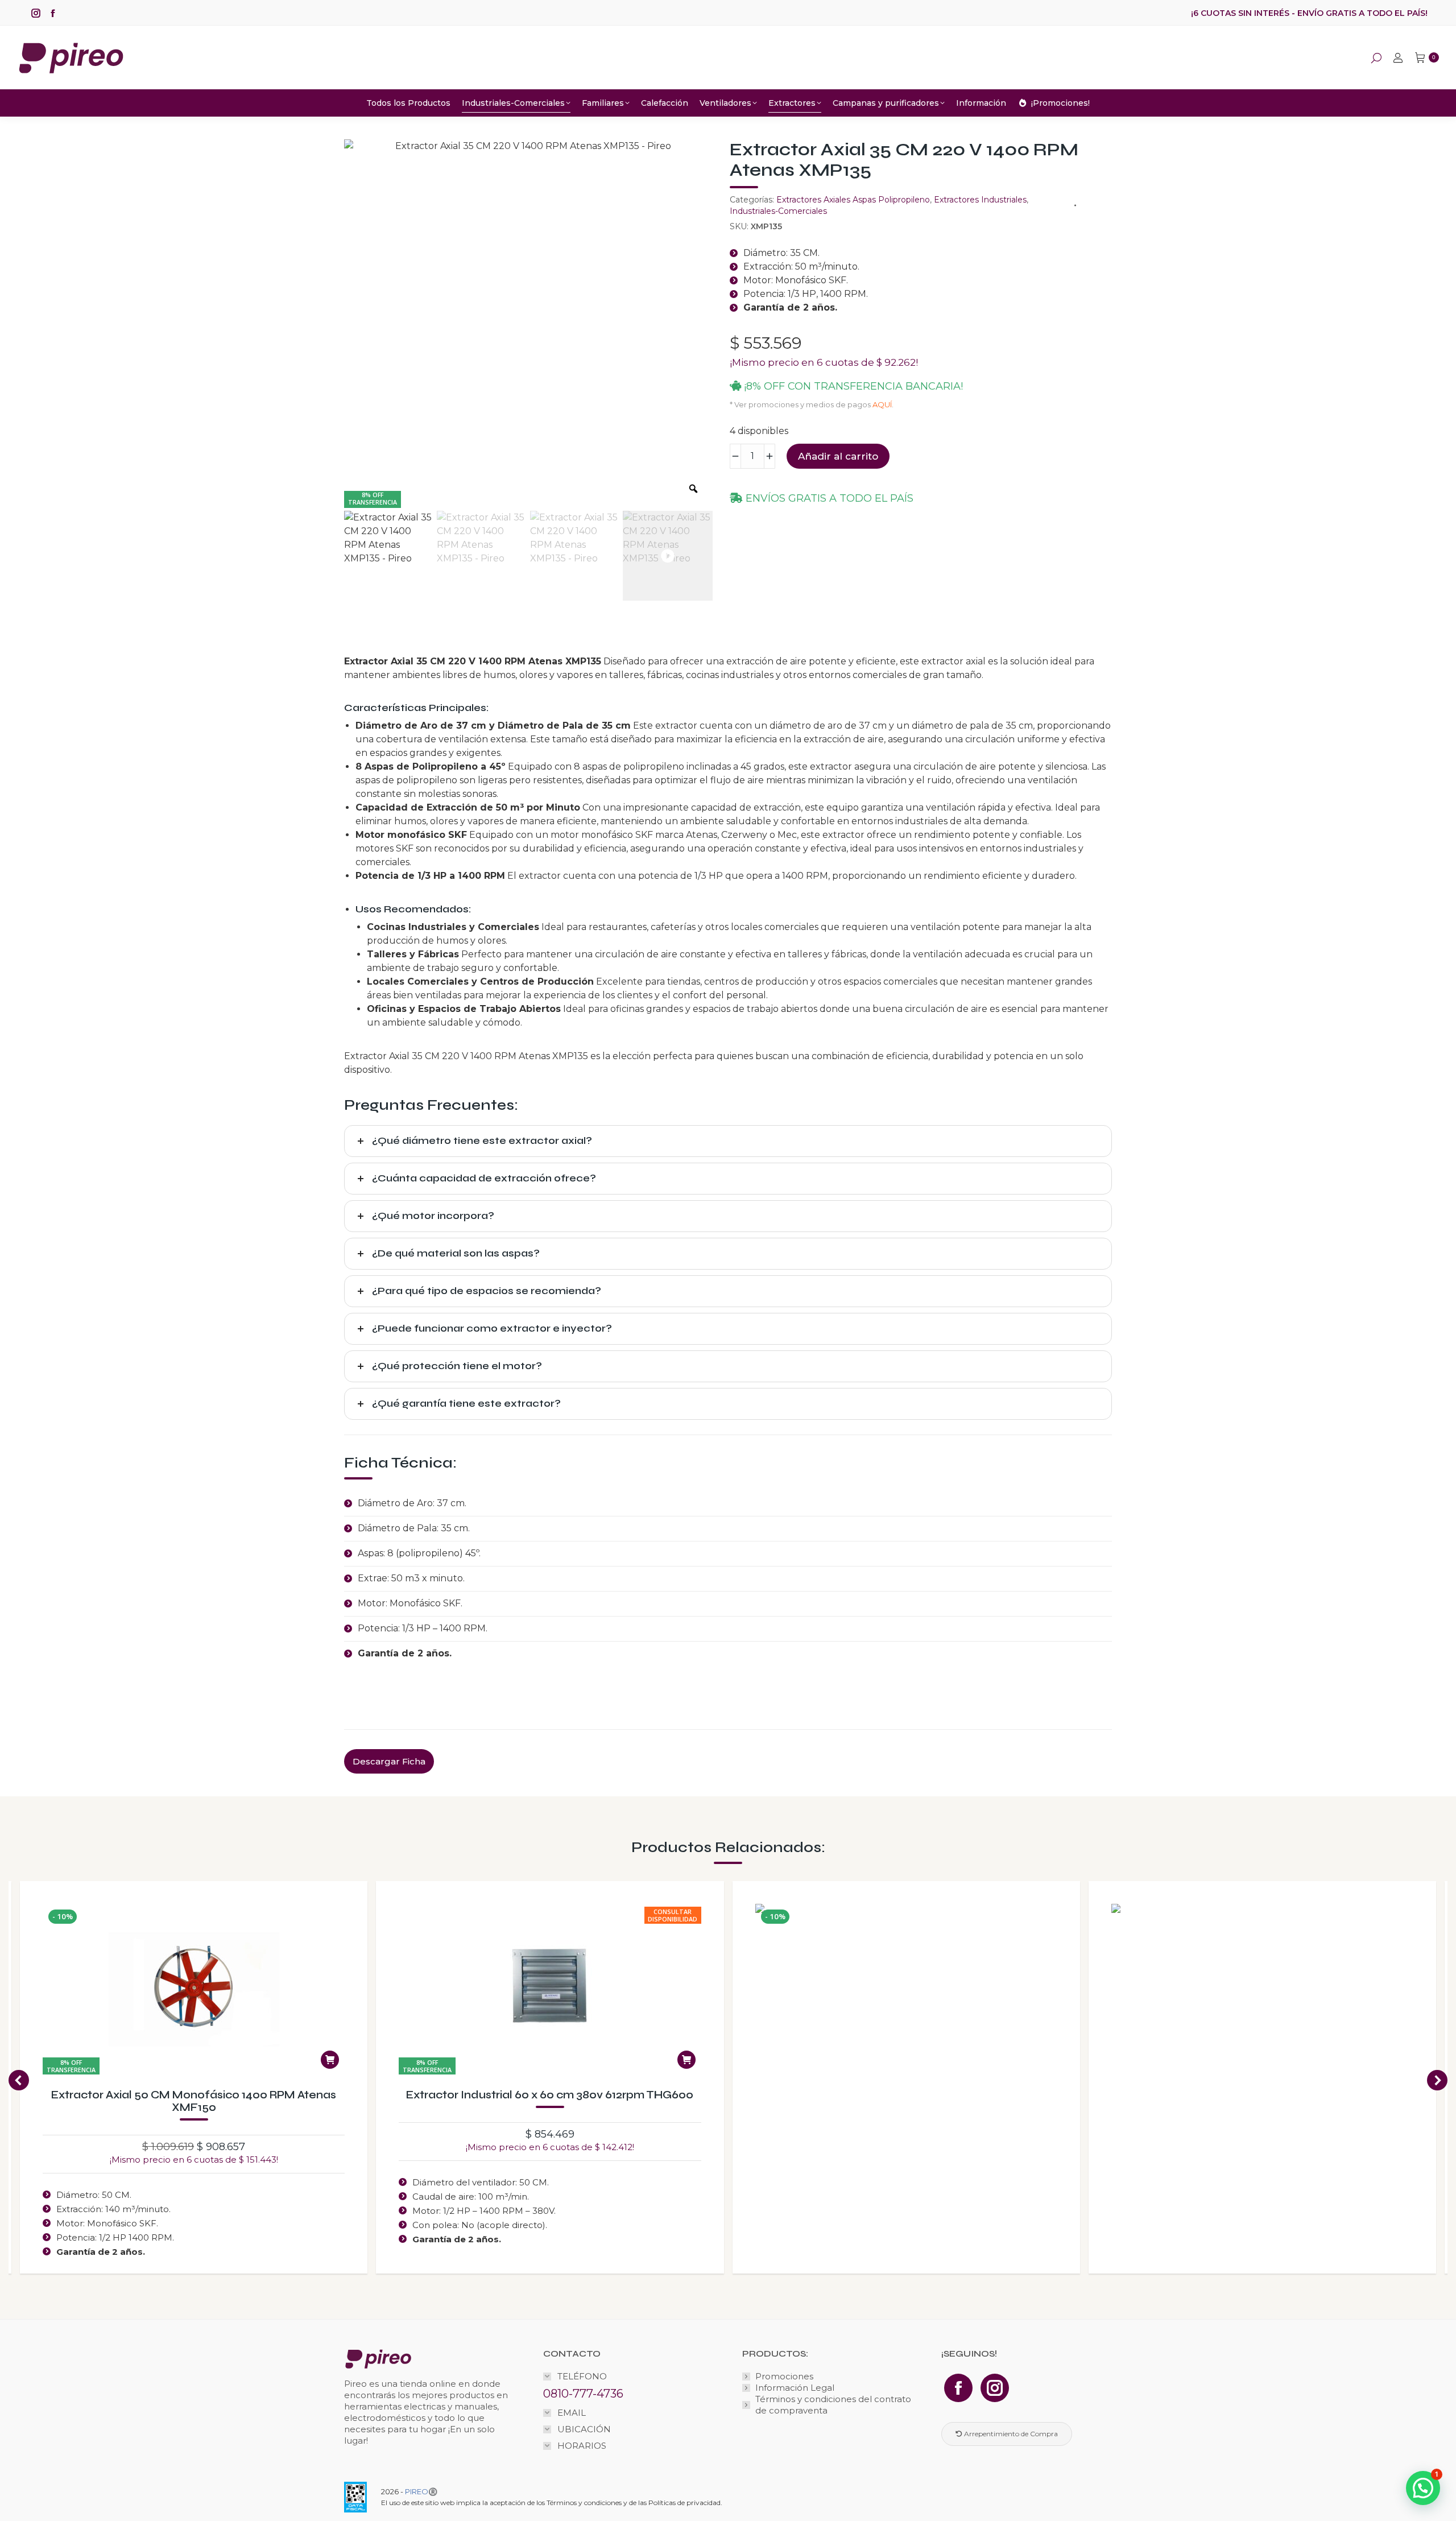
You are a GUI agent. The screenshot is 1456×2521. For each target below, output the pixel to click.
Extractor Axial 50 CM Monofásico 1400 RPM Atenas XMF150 (194, 2101)
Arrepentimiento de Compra (1010, 2434)
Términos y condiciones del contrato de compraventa (833, 2405)
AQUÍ (882, 404)
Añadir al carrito (838, 456)
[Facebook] (958, 2388)
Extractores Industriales (980, 200)
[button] (19, 2080)
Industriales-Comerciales (778, 211)
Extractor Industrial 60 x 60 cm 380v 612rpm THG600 (550, 2095)
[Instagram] (995, 2388)
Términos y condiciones (584, 2503)
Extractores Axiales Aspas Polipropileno (853, 200)
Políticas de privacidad (684, 2503)
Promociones (784, 2376)
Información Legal (795, 2388)
